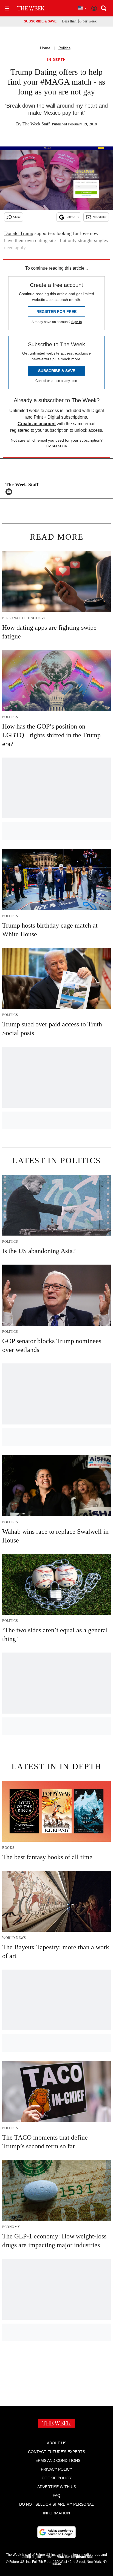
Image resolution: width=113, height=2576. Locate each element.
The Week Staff (36, 124)
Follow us (72, 217)
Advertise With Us (57, 2487)
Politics (64, 48)
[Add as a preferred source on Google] (56, 2532)
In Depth (56, 60)
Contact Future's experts (56, 2452)
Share (17, 217)
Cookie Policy (57, 2478)
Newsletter (99, 217)
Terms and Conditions (57, 2460)
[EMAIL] (10, 492)
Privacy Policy (56, 2469)
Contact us (57, 446)
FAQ (56, 2496)
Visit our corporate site (75, 2557)
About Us (57, 2443)
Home (45, 48)
